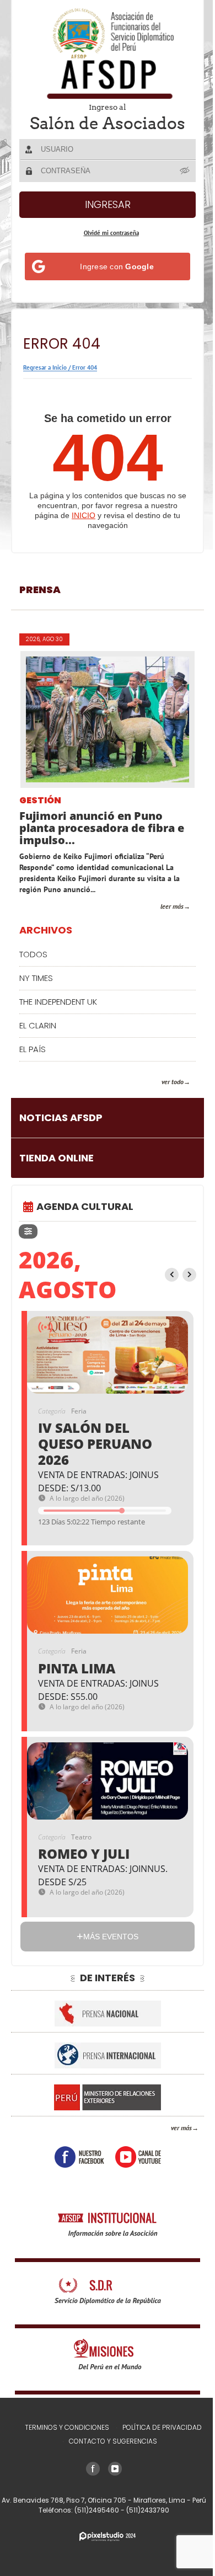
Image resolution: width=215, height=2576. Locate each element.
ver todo (173, 1082)
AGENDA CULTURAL (85, 1206)
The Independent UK (58, 1002)
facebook (79, 2157)
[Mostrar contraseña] (185, 170)
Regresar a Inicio (45, 367)
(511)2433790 (148, 2510)
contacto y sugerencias (113, 2441)
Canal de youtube (138, 2157)
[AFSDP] (108, 53)
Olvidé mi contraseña (111, 233)
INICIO (84, 515)
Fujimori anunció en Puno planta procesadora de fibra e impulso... (102, 828)
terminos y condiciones (67, 2427)
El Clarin (38, 1025)
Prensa (40, 590)
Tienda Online (57, 1158)
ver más (181, 2128)
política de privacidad (162, 2427)
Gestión (40, 801)
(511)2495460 (98, 2510)
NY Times (36, 978)
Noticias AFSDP (61, 1118)
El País (33, 1049)
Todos (33, 954)
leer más (172, 906)
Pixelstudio (108, 2537)
